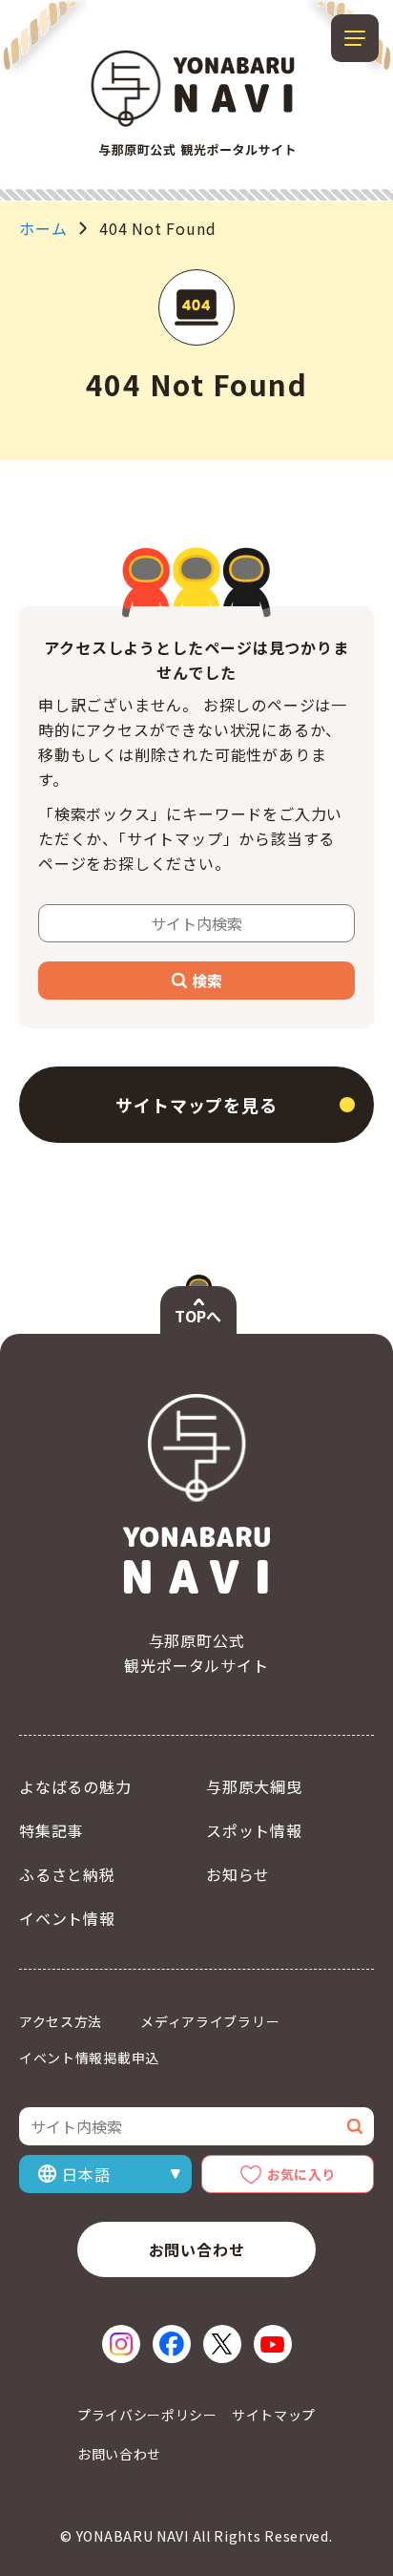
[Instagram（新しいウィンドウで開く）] (121, 2344)
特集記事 (51, 1830)
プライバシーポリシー (147, 2415)
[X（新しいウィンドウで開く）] (222, 2344)
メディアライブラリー (210, 2021)
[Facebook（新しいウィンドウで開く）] (172, 2344)
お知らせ (238, 1874)
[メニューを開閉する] (355, 38)
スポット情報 (254, 1830)
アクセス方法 (61, 2021)
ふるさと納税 (67, 1874)
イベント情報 (67, 1918)
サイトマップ (274, 2415)
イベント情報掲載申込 (89, 2058)
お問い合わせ (197, 2249)
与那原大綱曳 (254, 1786)
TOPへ (198, 1316)
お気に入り (301, 2174)
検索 (207, 981)
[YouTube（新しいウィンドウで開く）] (273, 2344)
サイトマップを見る (196, 1105)
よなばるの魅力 (75, 1786)
